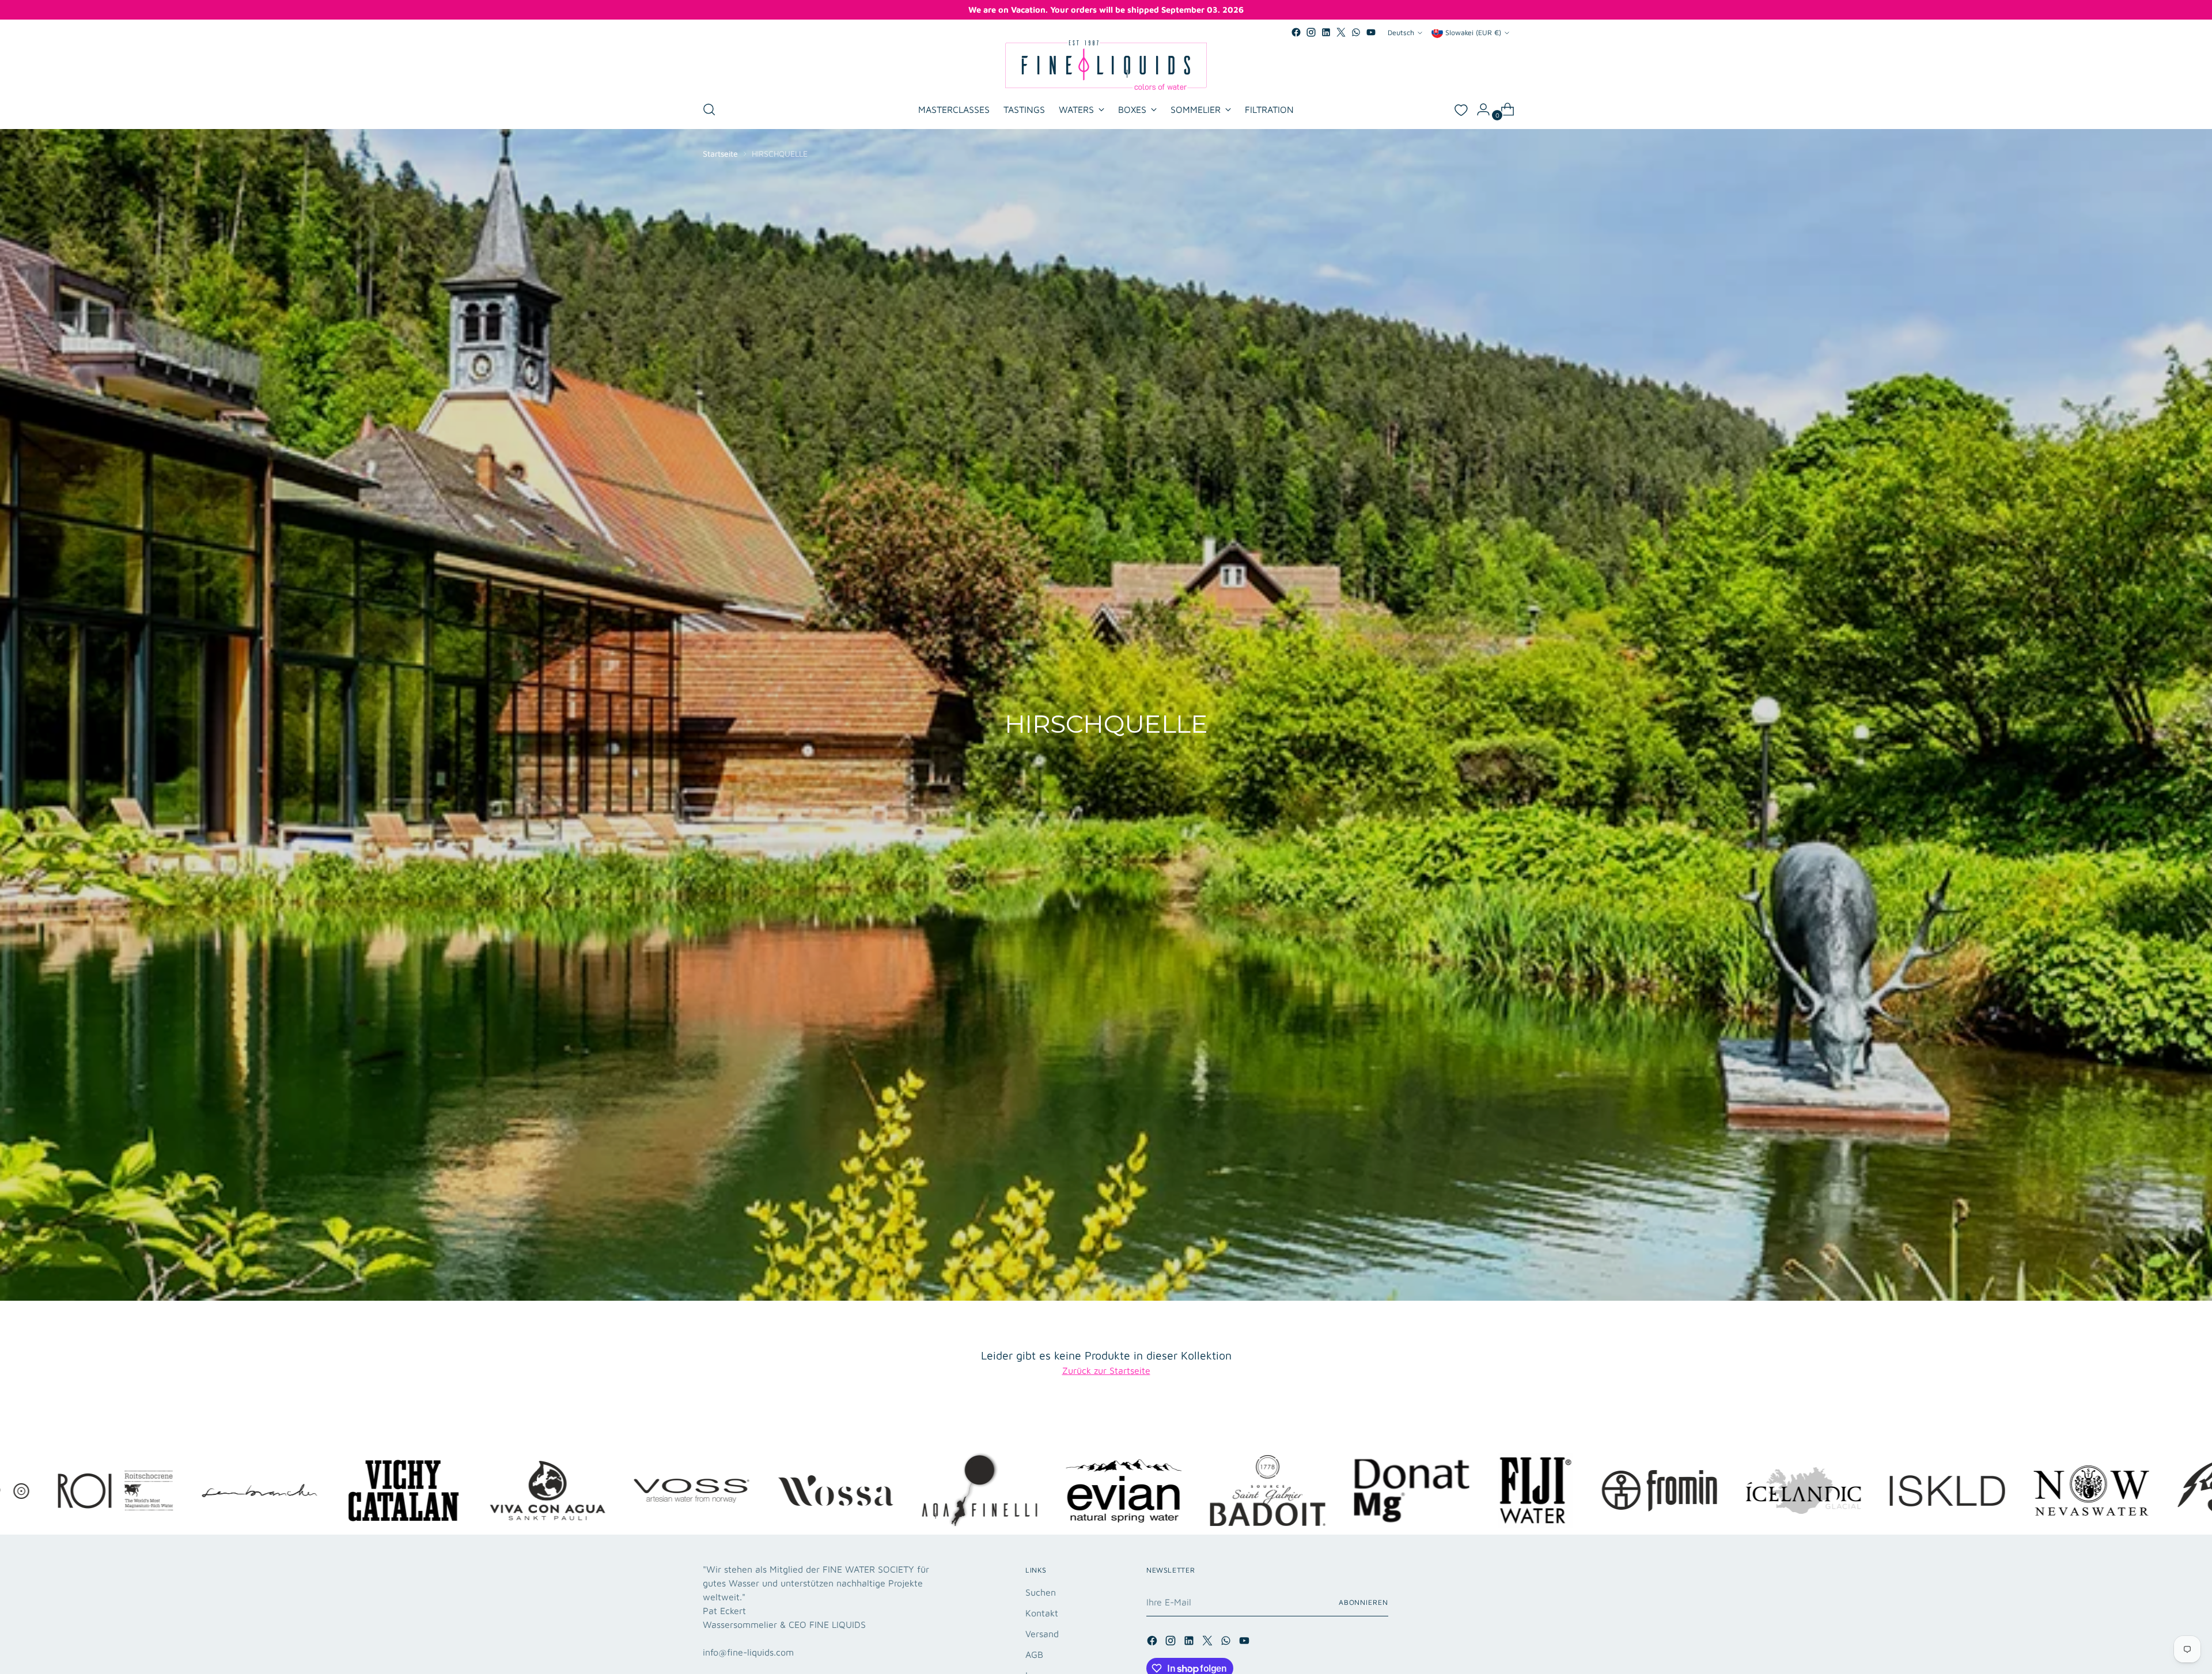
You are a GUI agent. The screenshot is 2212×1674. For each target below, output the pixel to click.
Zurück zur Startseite (1106, 1370)
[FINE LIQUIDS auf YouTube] (1371, 32)
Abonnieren (1363, 1602)
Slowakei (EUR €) (1473, 33)
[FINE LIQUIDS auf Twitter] (1341, 32)
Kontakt (1042, 1613)
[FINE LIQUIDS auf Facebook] (1296, 32)
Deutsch (1401, 33)
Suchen (1041, 1592)
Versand (1042, 1634)
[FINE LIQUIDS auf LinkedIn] (1326, 32)
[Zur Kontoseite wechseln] (1479, 109)
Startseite (720, 154)
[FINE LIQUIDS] (1106, 65)
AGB (1034, 1654)
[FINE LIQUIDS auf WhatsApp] (1356, 32)
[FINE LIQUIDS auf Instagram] (1311, 32)
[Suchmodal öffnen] (709, 109)
